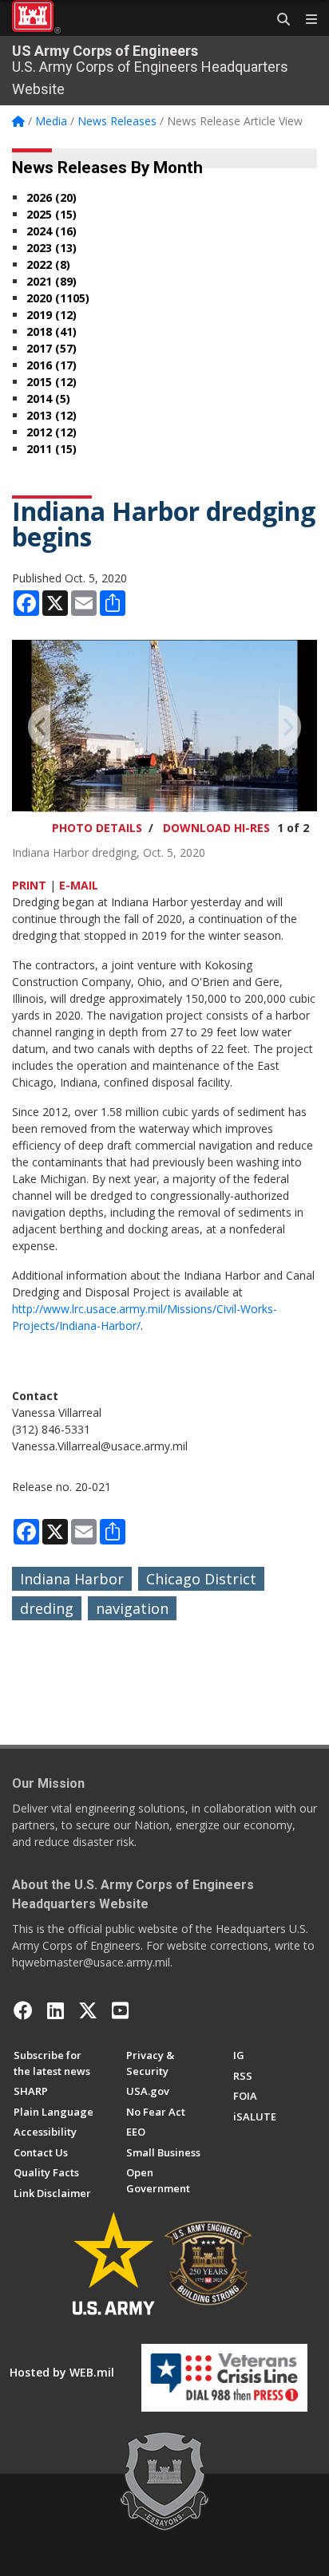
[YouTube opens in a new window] (120, 2010)
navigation (132, 1608)
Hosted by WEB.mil (62, 2372)
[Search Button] (278, 20)
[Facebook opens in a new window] (23, 2010)
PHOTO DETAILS (97, 828)
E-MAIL (79, 885)
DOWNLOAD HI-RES (216, 828)
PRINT (29, 885)
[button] (40, 726)
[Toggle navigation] (305, 20)
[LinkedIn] (55, 2010)
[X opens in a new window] (88, 2010)
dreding (47, 1608)
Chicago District (201, 1579)
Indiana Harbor (72, 1579)
